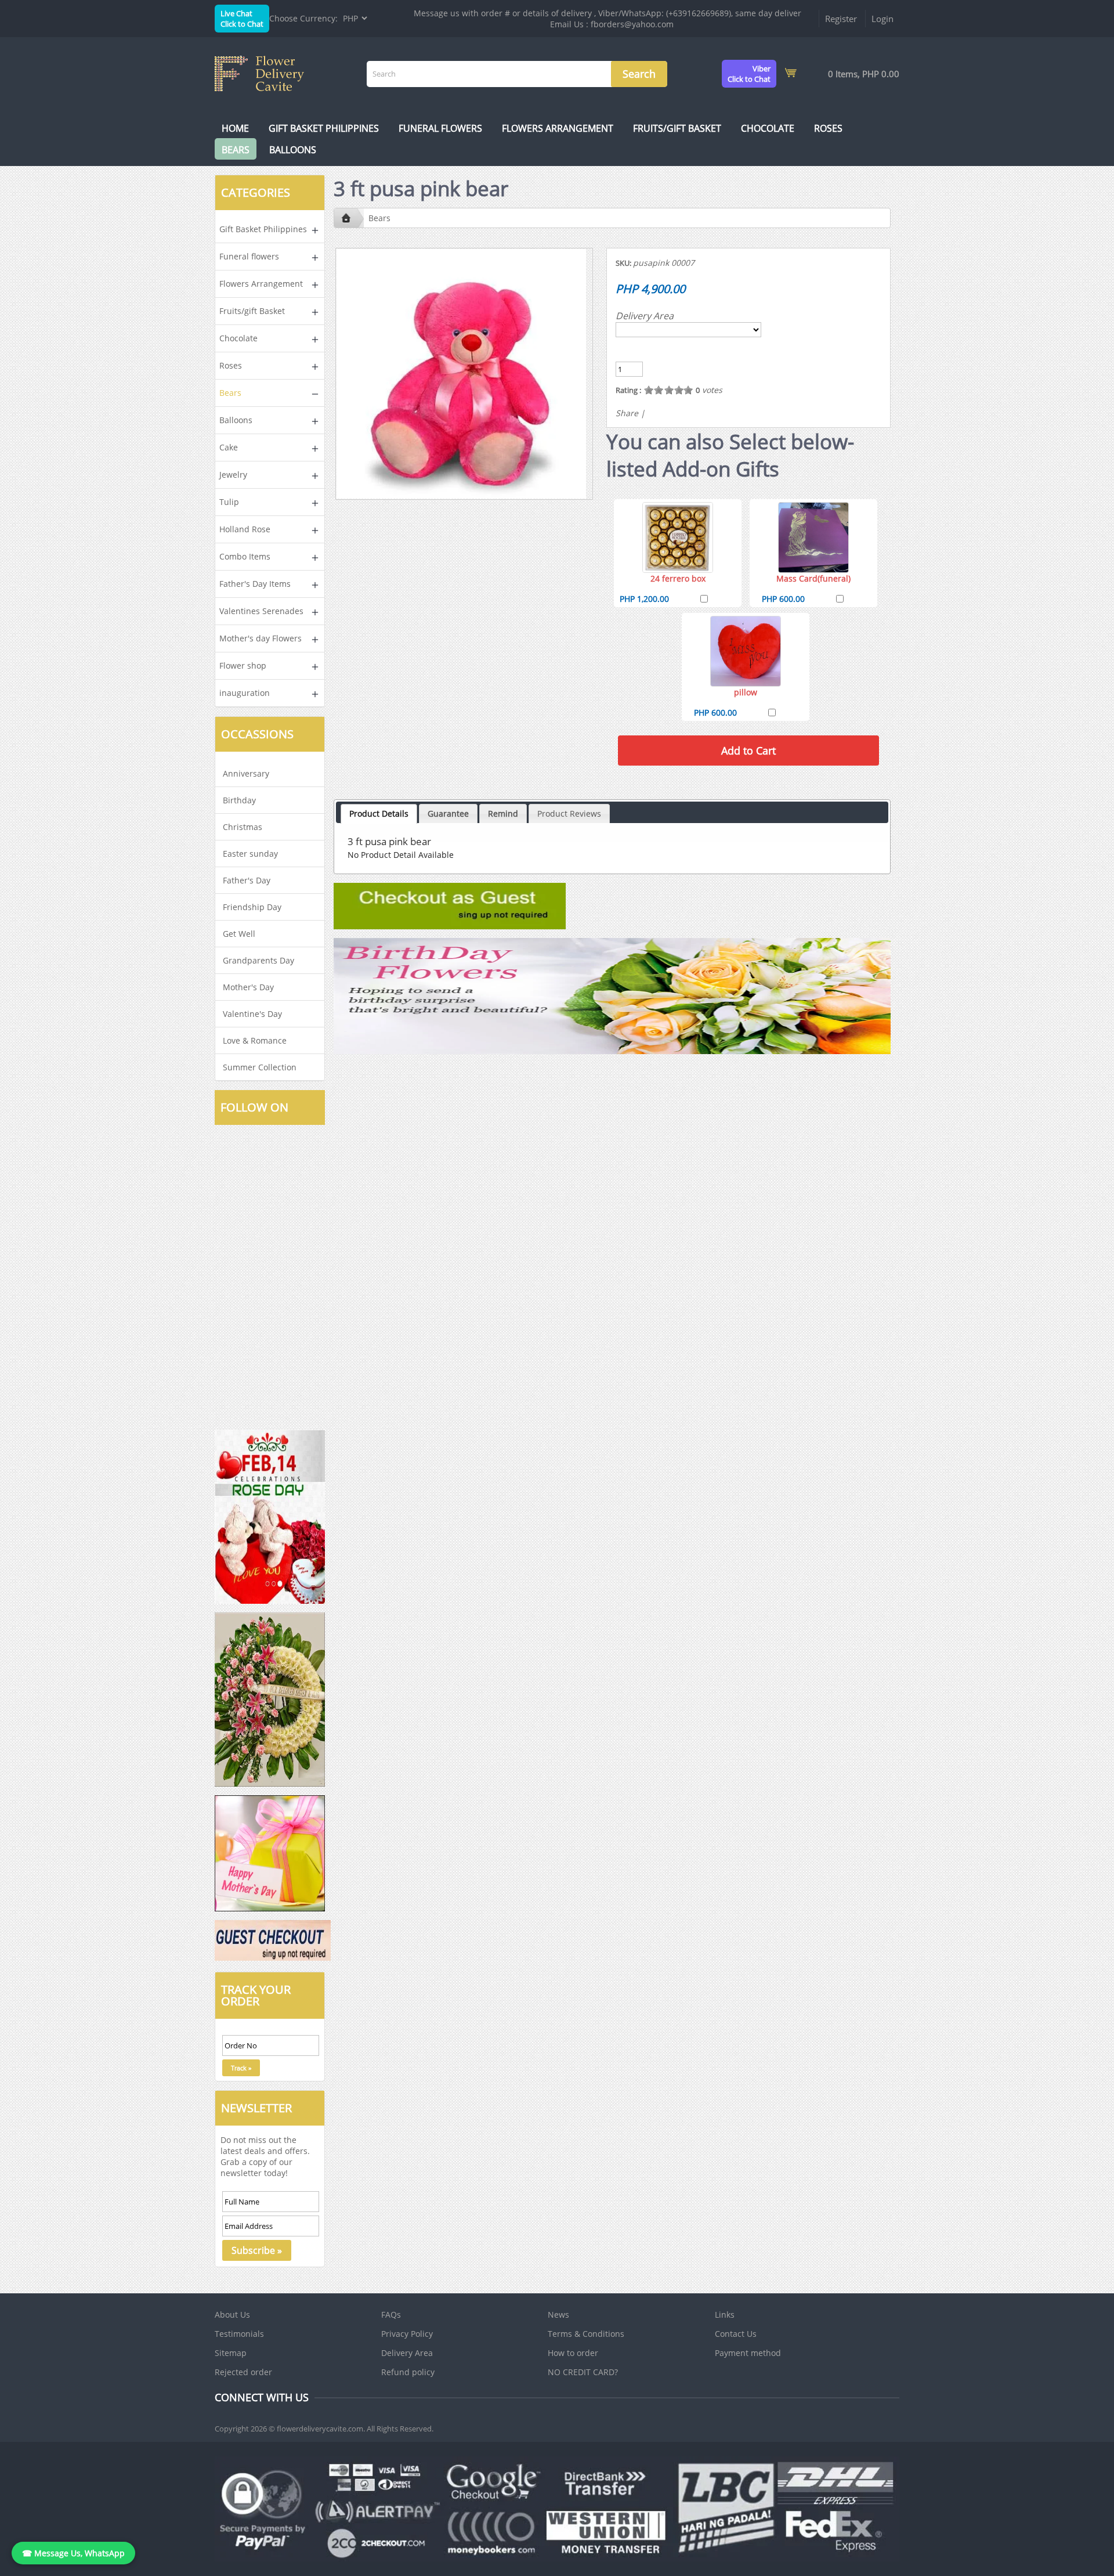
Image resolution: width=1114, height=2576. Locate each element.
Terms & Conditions (586, 2334)
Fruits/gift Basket (677, 128)
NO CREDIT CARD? (583, 2372)
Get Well (239, 934)
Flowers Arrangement (558, 128)
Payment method (748, 2353)
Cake (229, 447)
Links (725, 2315)
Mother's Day (248, 987)
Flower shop (243, 665)
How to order (573, 2353)
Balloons (293, 150)
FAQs (391, 2315)
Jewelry (233, 475)
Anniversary (246, 773)
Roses (828, 128)
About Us (232, 2315)
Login (882, 19)
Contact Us (736, 2334)
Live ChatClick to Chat (242, 19)
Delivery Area (645, 316)
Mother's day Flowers (261, 638)
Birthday (239, 800)
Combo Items (245, 556)
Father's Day (247, 880)
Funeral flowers (440, 128)
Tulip (229, 502)
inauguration (245, 693)
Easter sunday (250, 854)
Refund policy (408, 2372)
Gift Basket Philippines (324, 128)
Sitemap (231, 2353)
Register (841, 19)
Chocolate (768, 128)
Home (235, 128)
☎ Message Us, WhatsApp (73, 2553)
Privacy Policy (407, 2334)
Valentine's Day (252, 1014)
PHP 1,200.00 (644, 599)
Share (627, 413)
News (558, 2315)
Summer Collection (260, 1067)
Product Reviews (569, 813)
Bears (236, 150)
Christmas (243, 827)
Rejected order (243, 2372)
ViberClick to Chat (749, 74)
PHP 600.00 (783, 599)
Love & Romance (255, 1040)
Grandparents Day (258, 960)
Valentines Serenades (261, 611)
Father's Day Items (255, 584)
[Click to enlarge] (678, 537)
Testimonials (239, 2334)
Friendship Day (252, 907)
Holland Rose (245, 529)
